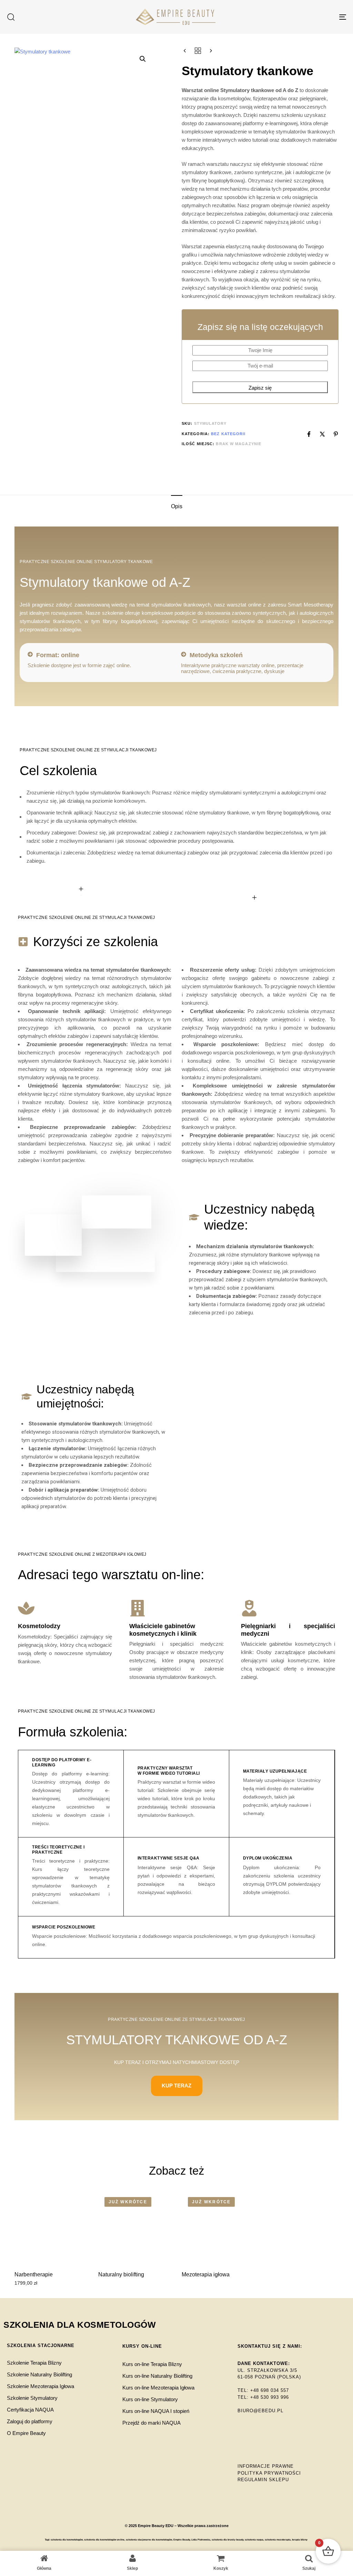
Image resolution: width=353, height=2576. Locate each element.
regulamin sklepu (263, 2480)
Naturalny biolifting (121, 2274)
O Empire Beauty (26, 2433)
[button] (11, 17)
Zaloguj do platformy (30, 2421)
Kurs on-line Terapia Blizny (152, 2364)
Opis (177, 506)
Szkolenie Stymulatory (32, 2398)
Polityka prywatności (269, 2473)
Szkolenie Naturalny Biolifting (39, 2374)
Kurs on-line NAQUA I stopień (156, 2411)
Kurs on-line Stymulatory (150, 2399)
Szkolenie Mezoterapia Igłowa (41, 2386)
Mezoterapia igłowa (206, 2274)
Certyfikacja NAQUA (30, 2410)
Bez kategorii (228, 434)
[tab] (177, 507)
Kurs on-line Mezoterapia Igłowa (158, 2388)
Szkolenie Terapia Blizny (34, 2363)
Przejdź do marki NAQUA (152, 2423)
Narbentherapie (34, 2274)
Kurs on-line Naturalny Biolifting (157, 2376)
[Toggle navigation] (290, 17)
